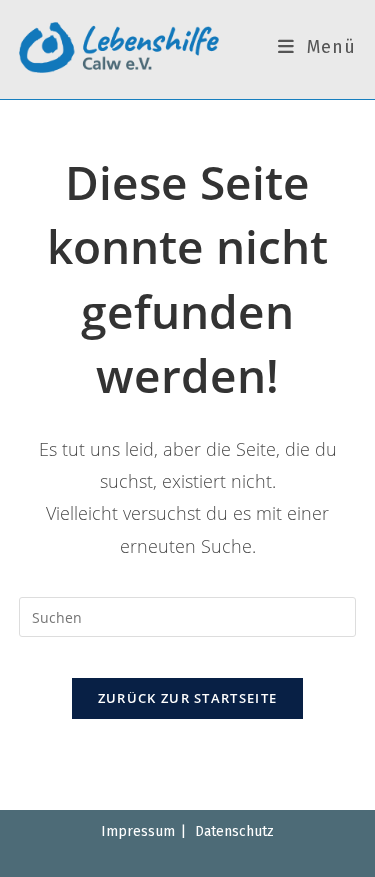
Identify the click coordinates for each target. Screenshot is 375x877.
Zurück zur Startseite (187, 698)
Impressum (138, 831)
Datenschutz (234, 831)
